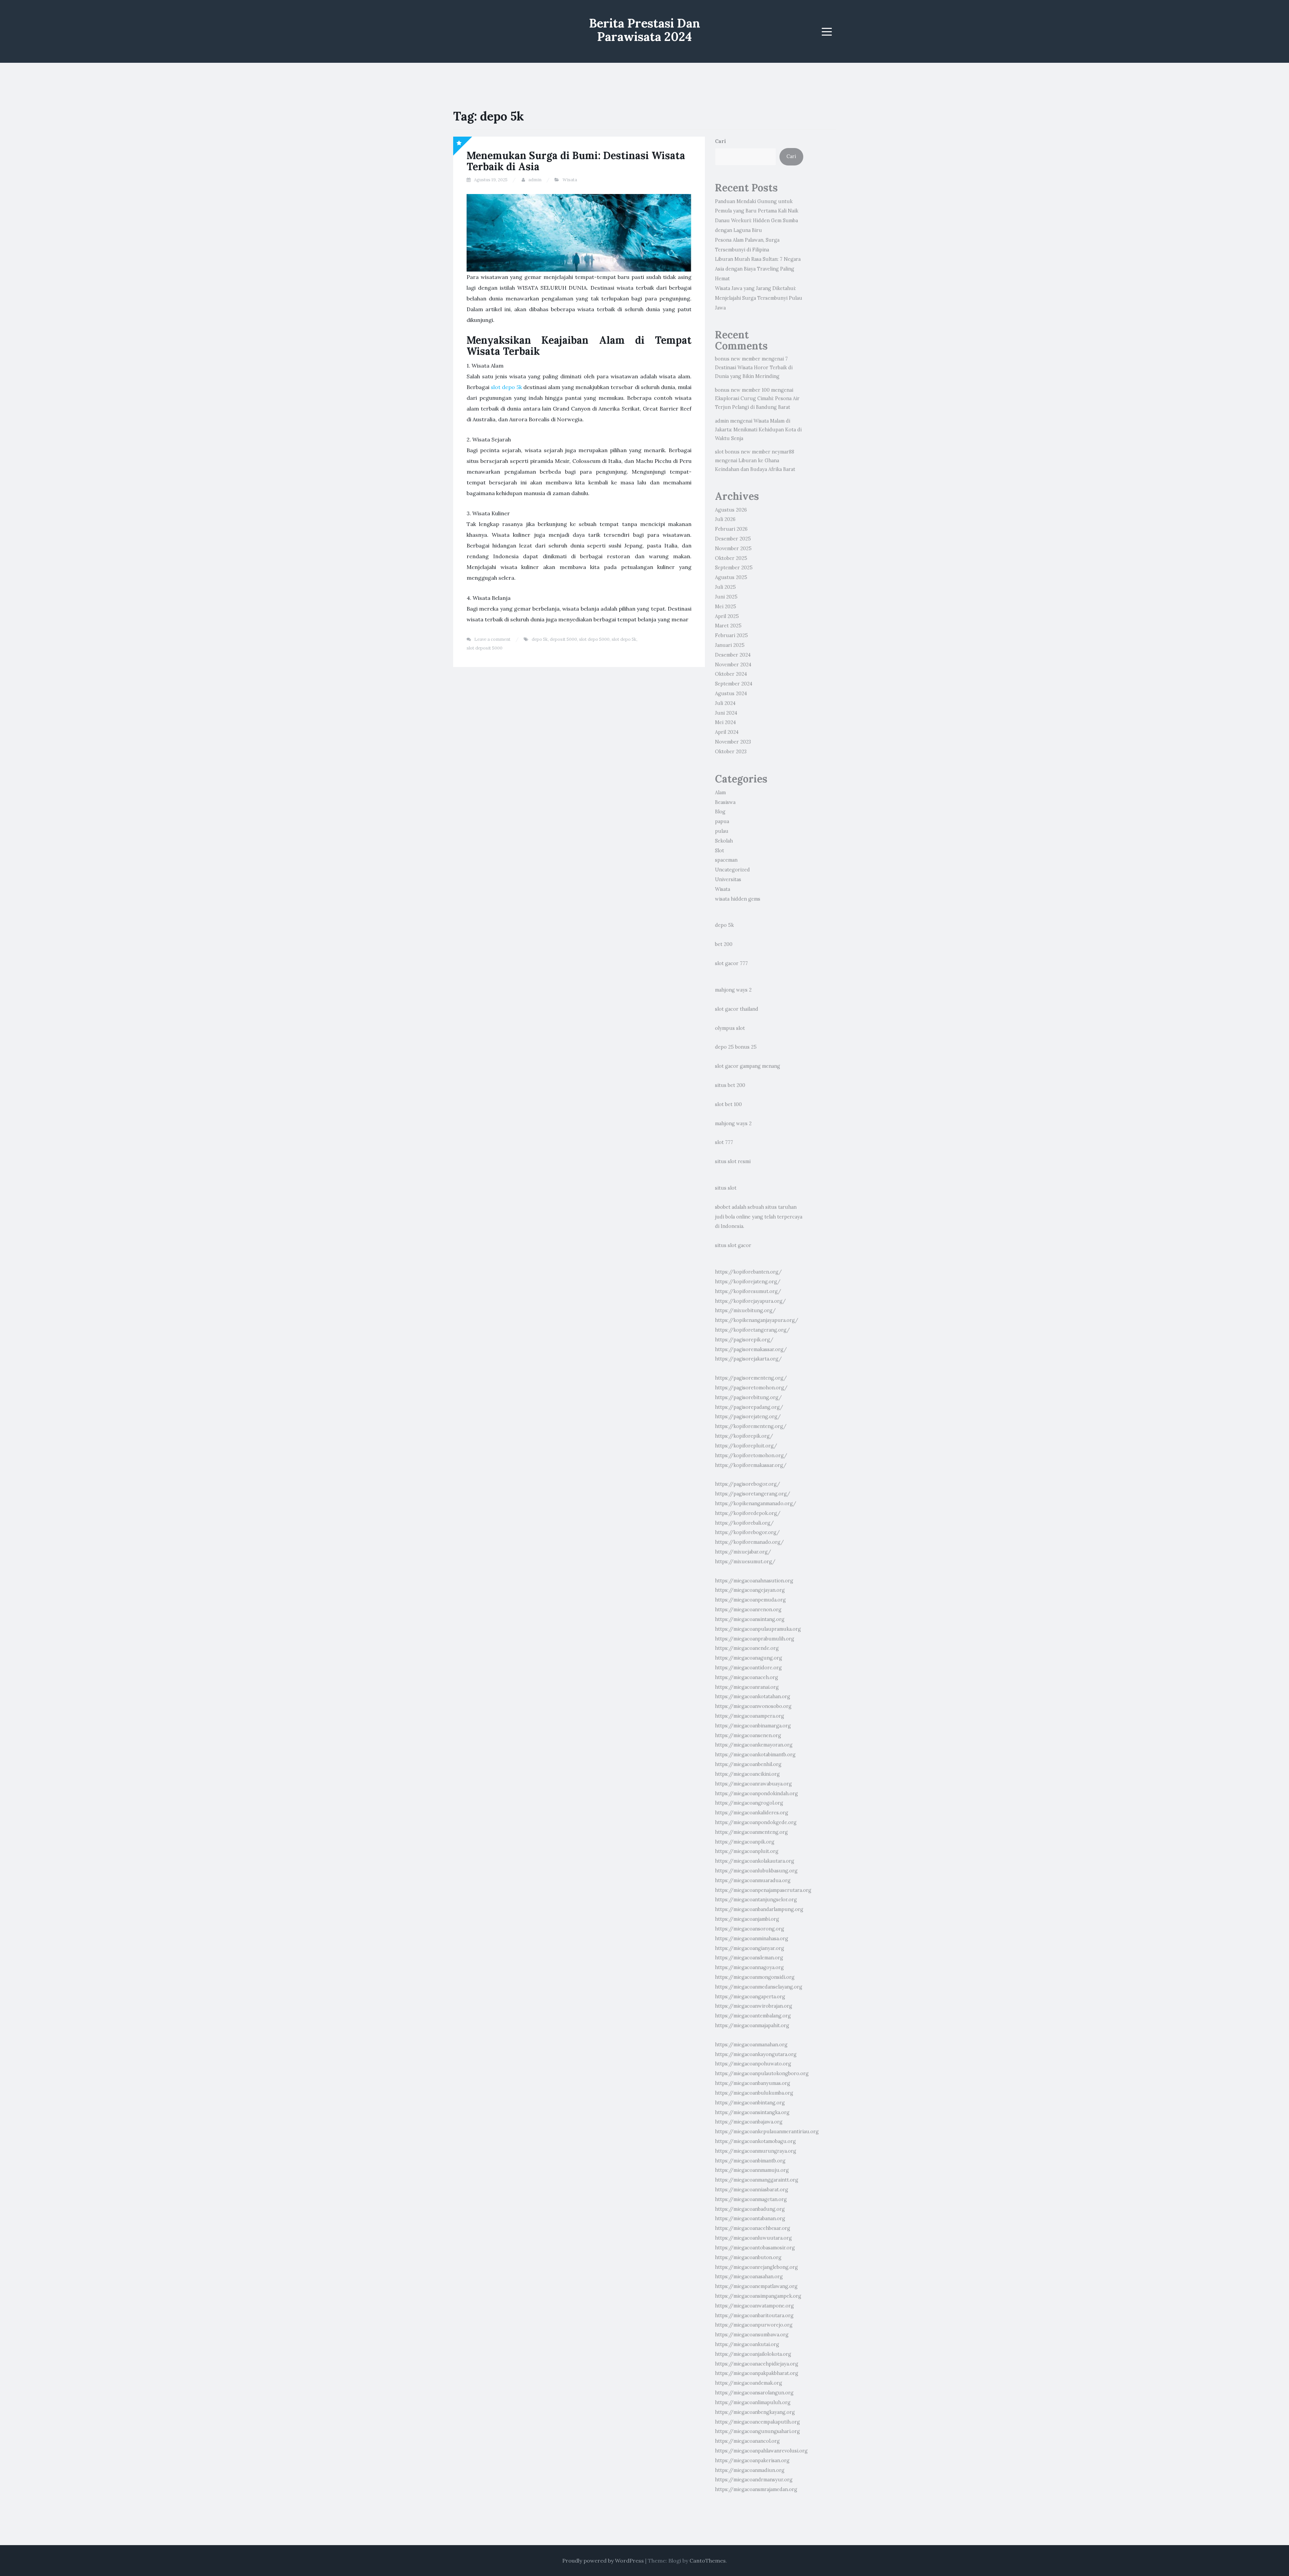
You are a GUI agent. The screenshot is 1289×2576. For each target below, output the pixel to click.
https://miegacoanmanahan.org (751, 2045)
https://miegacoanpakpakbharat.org (757, 2373)
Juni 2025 (726, 597)
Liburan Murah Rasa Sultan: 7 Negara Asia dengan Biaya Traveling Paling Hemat (758, 269)
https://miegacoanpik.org (745, 1842)
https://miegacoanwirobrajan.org (754, 2006)
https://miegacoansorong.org (750, 1929)
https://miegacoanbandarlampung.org (759, 1909)
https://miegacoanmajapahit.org (752, 2025)
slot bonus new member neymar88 (755, 452)
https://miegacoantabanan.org (750, 2219)
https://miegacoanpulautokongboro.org (762, 2073)
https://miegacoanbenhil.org (748, 1764)
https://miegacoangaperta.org (750, 1997)
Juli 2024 (725, 703)
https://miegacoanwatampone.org (754, 2306)
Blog (720, 812)
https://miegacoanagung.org (749, 1658)
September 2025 (734, 568)
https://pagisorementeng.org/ (751, 1378)
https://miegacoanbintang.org (750, 2103)
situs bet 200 (730, 1085)
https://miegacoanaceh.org (747, 1677)
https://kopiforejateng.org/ (748, 1282)
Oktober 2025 (731, 558)
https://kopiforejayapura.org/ (750, 1301)
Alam (720, 793)
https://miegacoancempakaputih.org (757, 2422)
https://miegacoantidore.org (748, 1668)
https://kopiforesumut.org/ (748, 1291)
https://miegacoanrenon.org (748, 1610)
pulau (722, 831)
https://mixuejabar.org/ (743, 1552)
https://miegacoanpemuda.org (750, 1600)
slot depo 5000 (594, 639)
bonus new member (738, 359)
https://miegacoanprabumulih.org (755, 1639)
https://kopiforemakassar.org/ (751, 1465)
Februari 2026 (731, 529)
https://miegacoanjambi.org (747, 1919)
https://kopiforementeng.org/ (751, 1426)
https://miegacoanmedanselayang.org (759, 1987)
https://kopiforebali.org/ (744, 1523)
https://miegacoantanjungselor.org (756, 1900)
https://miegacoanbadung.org (750, 2209)
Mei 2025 (726, 607)
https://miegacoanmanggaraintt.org (757, 2180)
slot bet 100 (728, 1104)
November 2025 (733, 548)
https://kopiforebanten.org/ (748, 1272)
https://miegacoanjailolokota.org (753, 2354)
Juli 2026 (725, 519)
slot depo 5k (506, 387)
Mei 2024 (725, 722)
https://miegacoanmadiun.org (750, 2470)
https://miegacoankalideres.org (752, 1813)
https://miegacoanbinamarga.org (753, 1726)
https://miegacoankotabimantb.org (755, 1755)
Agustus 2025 (731, 577)
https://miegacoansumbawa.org (752, 2335)
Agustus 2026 (731, 510)
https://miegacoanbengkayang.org (755, 2412)
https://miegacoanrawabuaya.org (753, 1784)
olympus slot (730, 1028)
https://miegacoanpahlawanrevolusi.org (761, 2451)
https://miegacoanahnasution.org (754, 1581)
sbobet (723, 1207)
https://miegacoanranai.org (747, 1687)
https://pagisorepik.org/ (744, 1340)
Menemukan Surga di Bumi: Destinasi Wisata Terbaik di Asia (576, 161)
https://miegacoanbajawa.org (749, 2122)
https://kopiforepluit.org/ (746, 1446)
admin (535, 180)
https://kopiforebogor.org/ (747, 1532)
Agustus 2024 (731, 694)
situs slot (726, 1188)
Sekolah (724, 841)
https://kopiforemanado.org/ (749, 1542)
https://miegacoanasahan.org (749, 2277)
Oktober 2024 (731, 674)
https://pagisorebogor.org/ (748, 1484)
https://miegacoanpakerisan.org (752, 2461)
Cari (721, 141)
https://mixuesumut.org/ (745, 1562)
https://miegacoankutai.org (747, 2344)
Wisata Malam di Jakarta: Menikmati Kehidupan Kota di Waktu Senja (758, 430)
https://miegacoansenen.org (748, 1735)
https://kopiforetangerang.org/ (752, 1330)
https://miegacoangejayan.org (750, 1590)
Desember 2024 (733, 655)
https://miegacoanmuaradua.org (753, 1880)
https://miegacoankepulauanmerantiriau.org (767, 2132)
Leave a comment (492, 639)
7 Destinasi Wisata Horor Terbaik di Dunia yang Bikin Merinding (754, 368)
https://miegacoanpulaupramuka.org (758, 1629)
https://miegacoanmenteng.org (751, 1832)
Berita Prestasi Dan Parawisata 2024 (645, 30)
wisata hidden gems (738, 899)
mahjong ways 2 (733, 990)
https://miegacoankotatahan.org (753, 1697)
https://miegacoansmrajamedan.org (756, 2489)
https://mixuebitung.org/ (745, 1310)
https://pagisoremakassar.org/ (751, 1349)
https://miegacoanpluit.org (747, 1851)
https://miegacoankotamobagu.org (755, 2141)
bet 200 (724, 944)
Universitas (728, 879)
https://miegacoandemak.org (749, 2383)
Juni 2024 (726, 713)
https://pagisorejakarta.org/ (748, 1359)
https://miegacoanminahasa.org (752, 1939)
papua (722, 821)
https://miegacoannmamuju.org (752, 2170)
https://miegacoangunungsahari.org (757, 2431)
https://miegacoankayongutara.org (756, 2054)
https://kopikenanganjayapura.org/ (757, 1320)
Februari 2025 (731, 635)
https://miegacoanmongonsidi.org (755, 1977)
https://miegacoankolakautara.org (755, 1861)
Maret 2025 (728, 626)
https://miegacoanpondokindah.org (756, 1794)
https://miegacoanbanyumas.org (753, 2083)
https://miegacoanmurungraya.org (756, 2151)
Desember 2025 (733, 539)
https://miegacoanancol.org (747, 2441)
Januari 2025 (730, 645)
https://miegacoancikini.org (747, 1774)
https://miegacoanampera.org (750, 1716)
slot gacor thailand (737, 1009)
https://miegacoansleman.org (749, 1958)
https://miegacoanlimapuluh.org (753, 2402)
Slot (720, 851)
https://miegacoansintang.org (750, 1619)
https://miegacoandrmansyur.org (754, 2480)
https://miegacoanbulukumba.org (754, 2093)
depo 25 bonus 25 (736, 1047)
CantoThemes (708, 2561)
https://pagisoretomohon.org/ (751, 1388)
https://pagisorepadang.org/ (749, 1407)
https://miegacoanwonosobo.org (753, 1706)
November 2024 (733, 665)
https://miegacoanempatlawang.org (756, 2286)
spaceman (726, 860)
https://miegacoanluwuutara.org (753, 2238)
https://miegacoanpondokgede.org (756, 1822)
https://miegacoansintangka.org (752, 2112)
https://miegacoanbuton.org (748, 2257)
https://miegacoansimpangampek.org (758, 2296)
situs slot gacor (733, 1245)
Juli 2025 (725, 587)
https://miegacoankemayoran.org (754, 1745)
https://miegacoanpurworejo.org (754, 2325)
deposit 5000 (563, 639)
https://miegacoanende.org (747, 1648)
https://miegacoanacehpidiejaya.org (757, 2364)
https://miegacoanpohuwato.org (753, 2064)
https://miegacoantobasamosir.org (755, 2248)
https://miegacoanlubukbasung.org (756, 1871)
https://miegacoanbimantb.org (750, 2161)
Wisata (570, 180)
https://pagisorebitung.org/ (748, 1397)
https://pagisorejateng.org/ (748, 1417)
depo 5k (540, 639)
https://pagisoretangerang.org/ (753, 1494)
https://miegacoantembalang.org (753, 2016)
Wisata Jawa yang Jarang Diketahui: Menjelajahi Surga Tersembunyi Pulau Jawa (759, 298)
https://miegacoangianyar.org (750, 1948)
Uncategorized (732, 870)
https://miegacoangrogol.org (749, 1803)
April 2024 (727, 732)
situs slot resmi (733, 1161)
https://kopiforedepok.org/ (748, 1513)
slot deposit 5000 (485, 648)
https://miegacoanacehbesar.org (753, 2228)
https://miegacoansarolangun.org (754, 2393)
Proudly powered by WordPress (603, 2561)
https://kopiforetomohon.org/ (751, 1456)
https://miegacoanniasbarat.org (752, 2190)
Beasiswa (725, 802)
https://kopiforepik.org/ (744, 1436)
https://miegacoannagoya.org (749, 1967)
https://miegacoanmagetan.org (751, 2199)
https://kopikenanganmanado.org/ (756, 1504)
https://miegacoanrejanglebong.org (756, 2267)
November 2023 (733, 742)
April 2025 (727, 616)
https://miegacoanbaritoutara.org (754, 2316)
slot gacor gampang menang (748, 1066)
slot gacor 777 (731, 963)
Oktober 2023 (731, 752)
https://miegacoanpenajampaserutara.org (763, 1890)
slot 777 (724, 1142)
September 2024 (734, 684)
